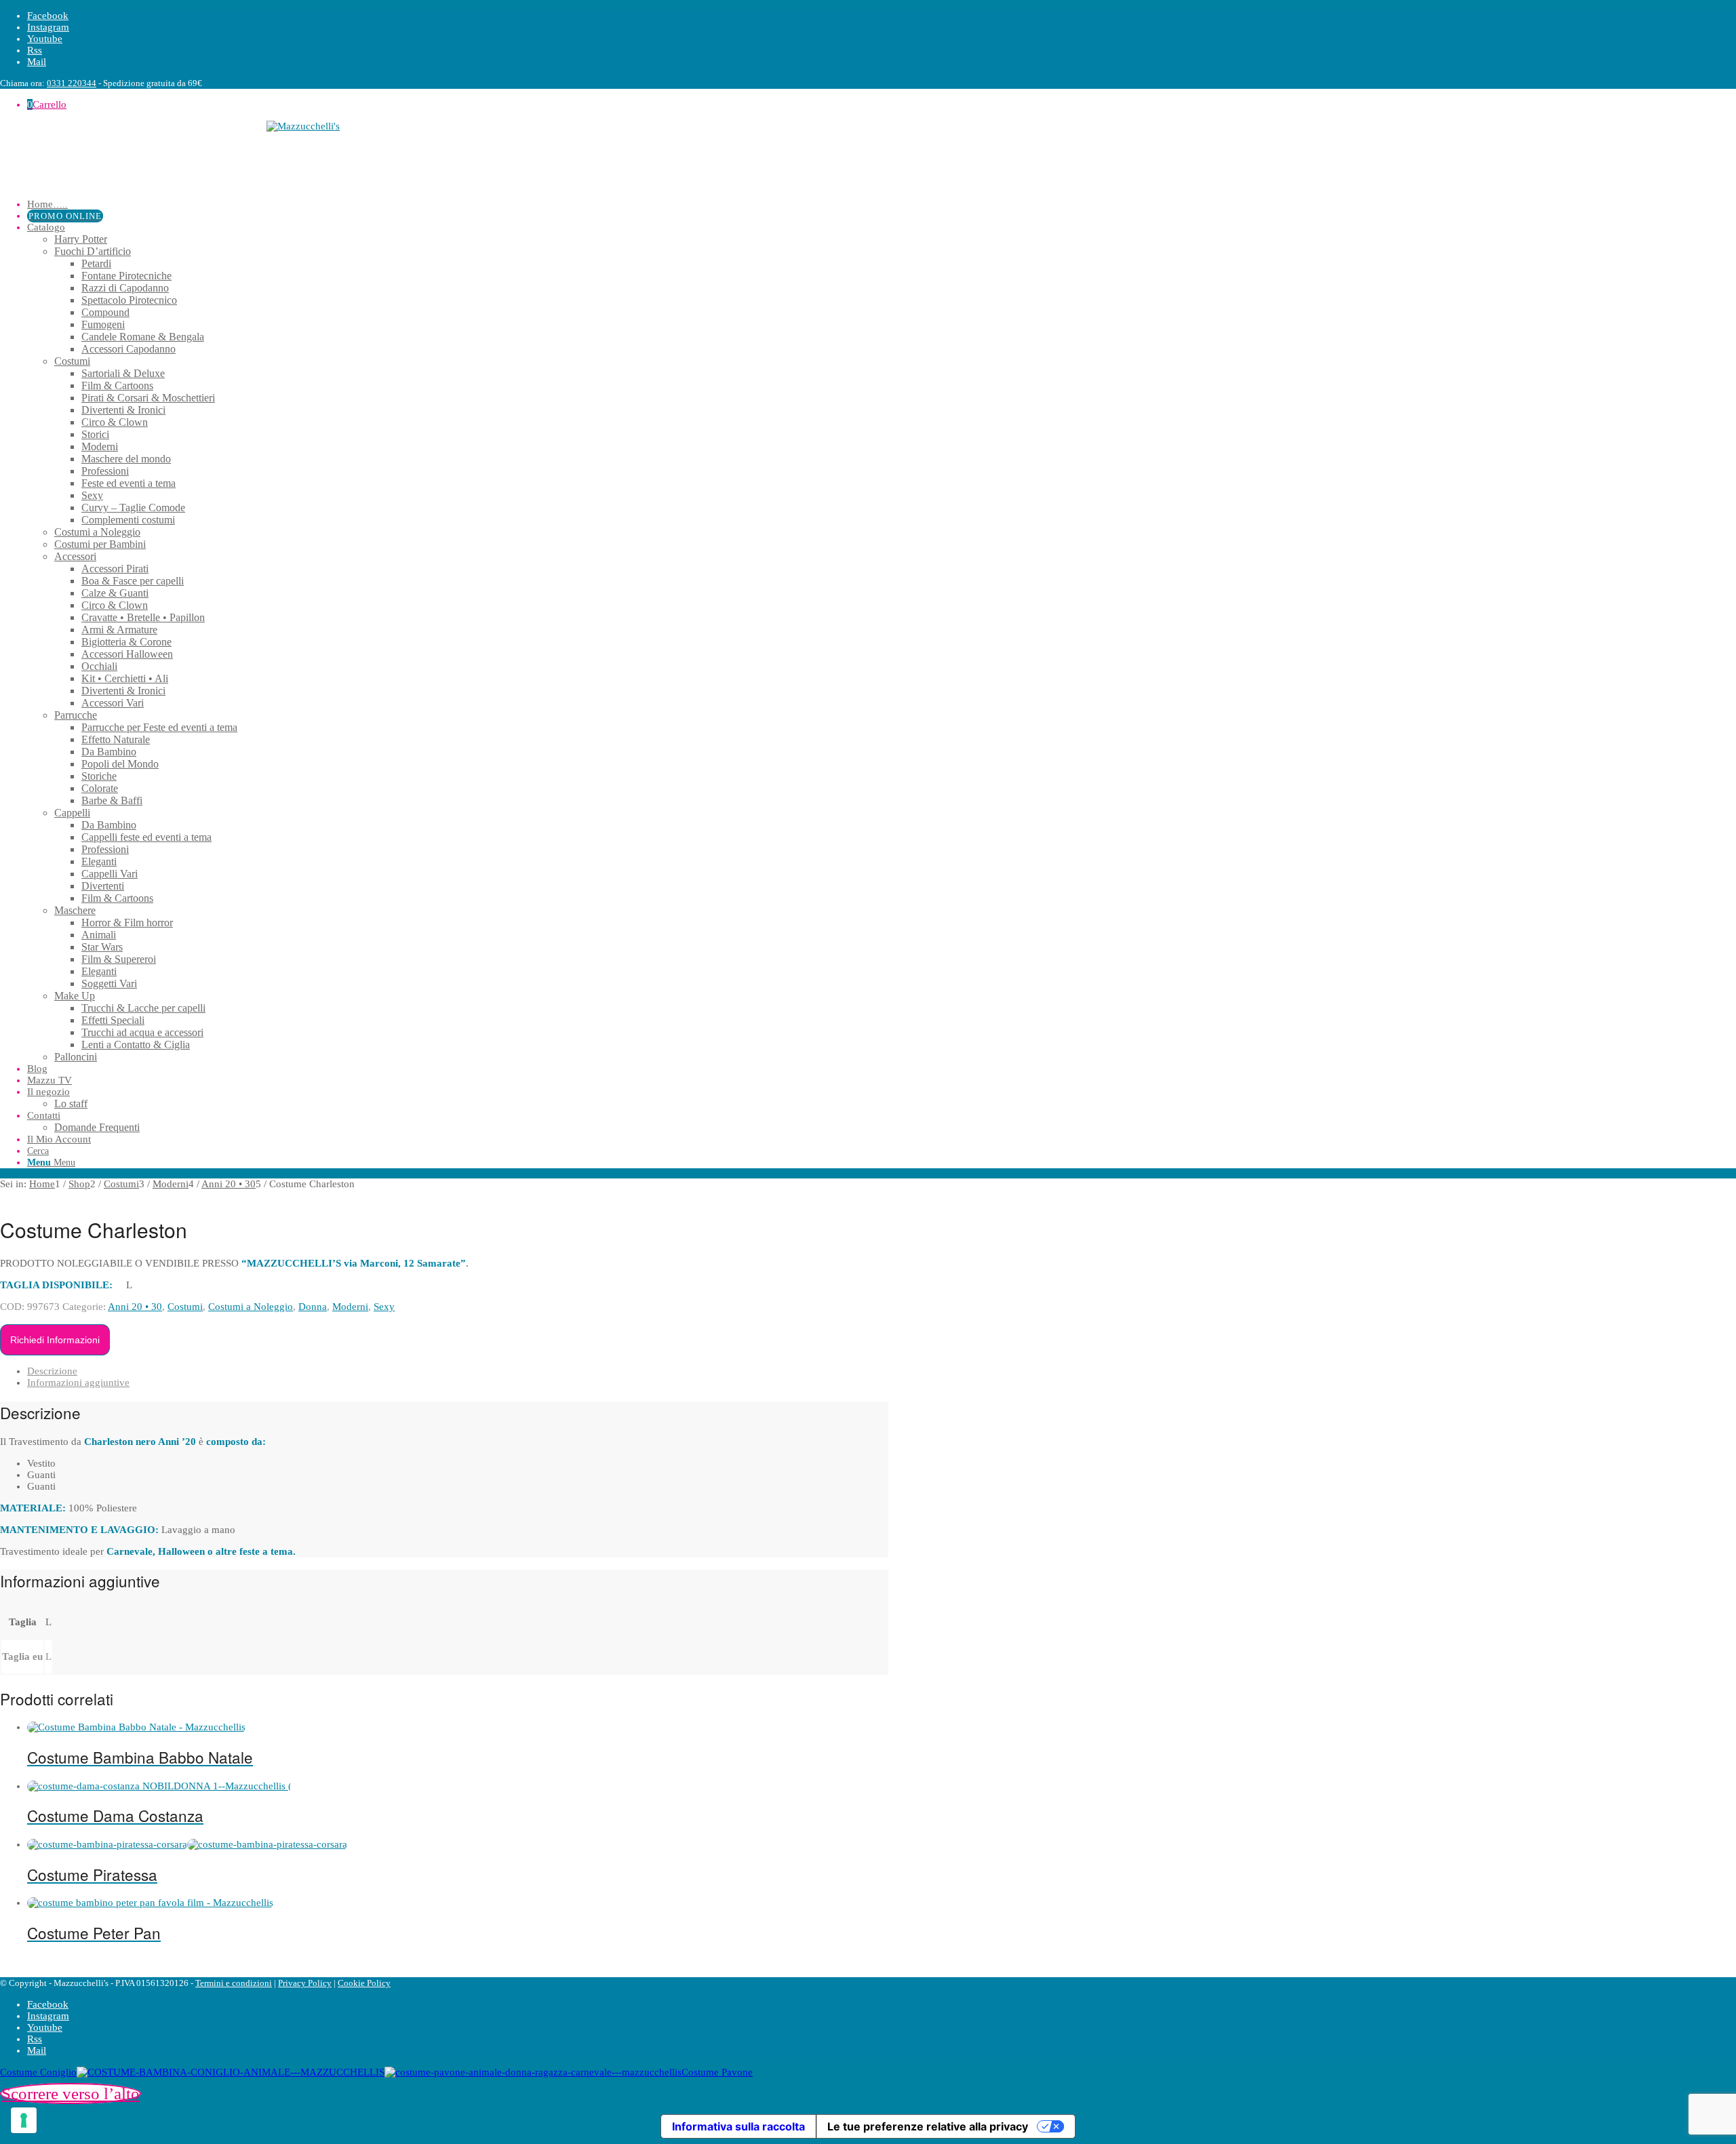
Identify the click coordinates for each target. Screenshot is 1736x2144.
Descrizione (52, 1371)
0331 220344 (72, 83)
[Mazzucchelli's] (444, 155)
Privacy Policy (305, 1983)
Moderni (350, 1307)
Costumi (185, 1307)
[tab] (458, 1371)
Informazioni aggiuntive (78, 1383)
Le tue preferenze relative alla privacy (928, 2126)
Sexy (384, 1307)
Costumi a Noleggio (251, 1307)
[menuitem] (458, 204)
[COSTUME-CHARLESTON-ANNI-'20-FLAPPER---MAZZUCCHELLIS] (158, 1195)
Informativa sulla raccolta (738, 2126)
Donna (313, 1307)
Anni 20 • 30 (135, 1307)
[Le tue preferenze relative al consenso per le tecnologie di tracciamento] (24, 2120)
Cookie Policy (364, 1983)
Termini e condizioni (234, 1983)
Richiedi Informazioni (55, 1340)
